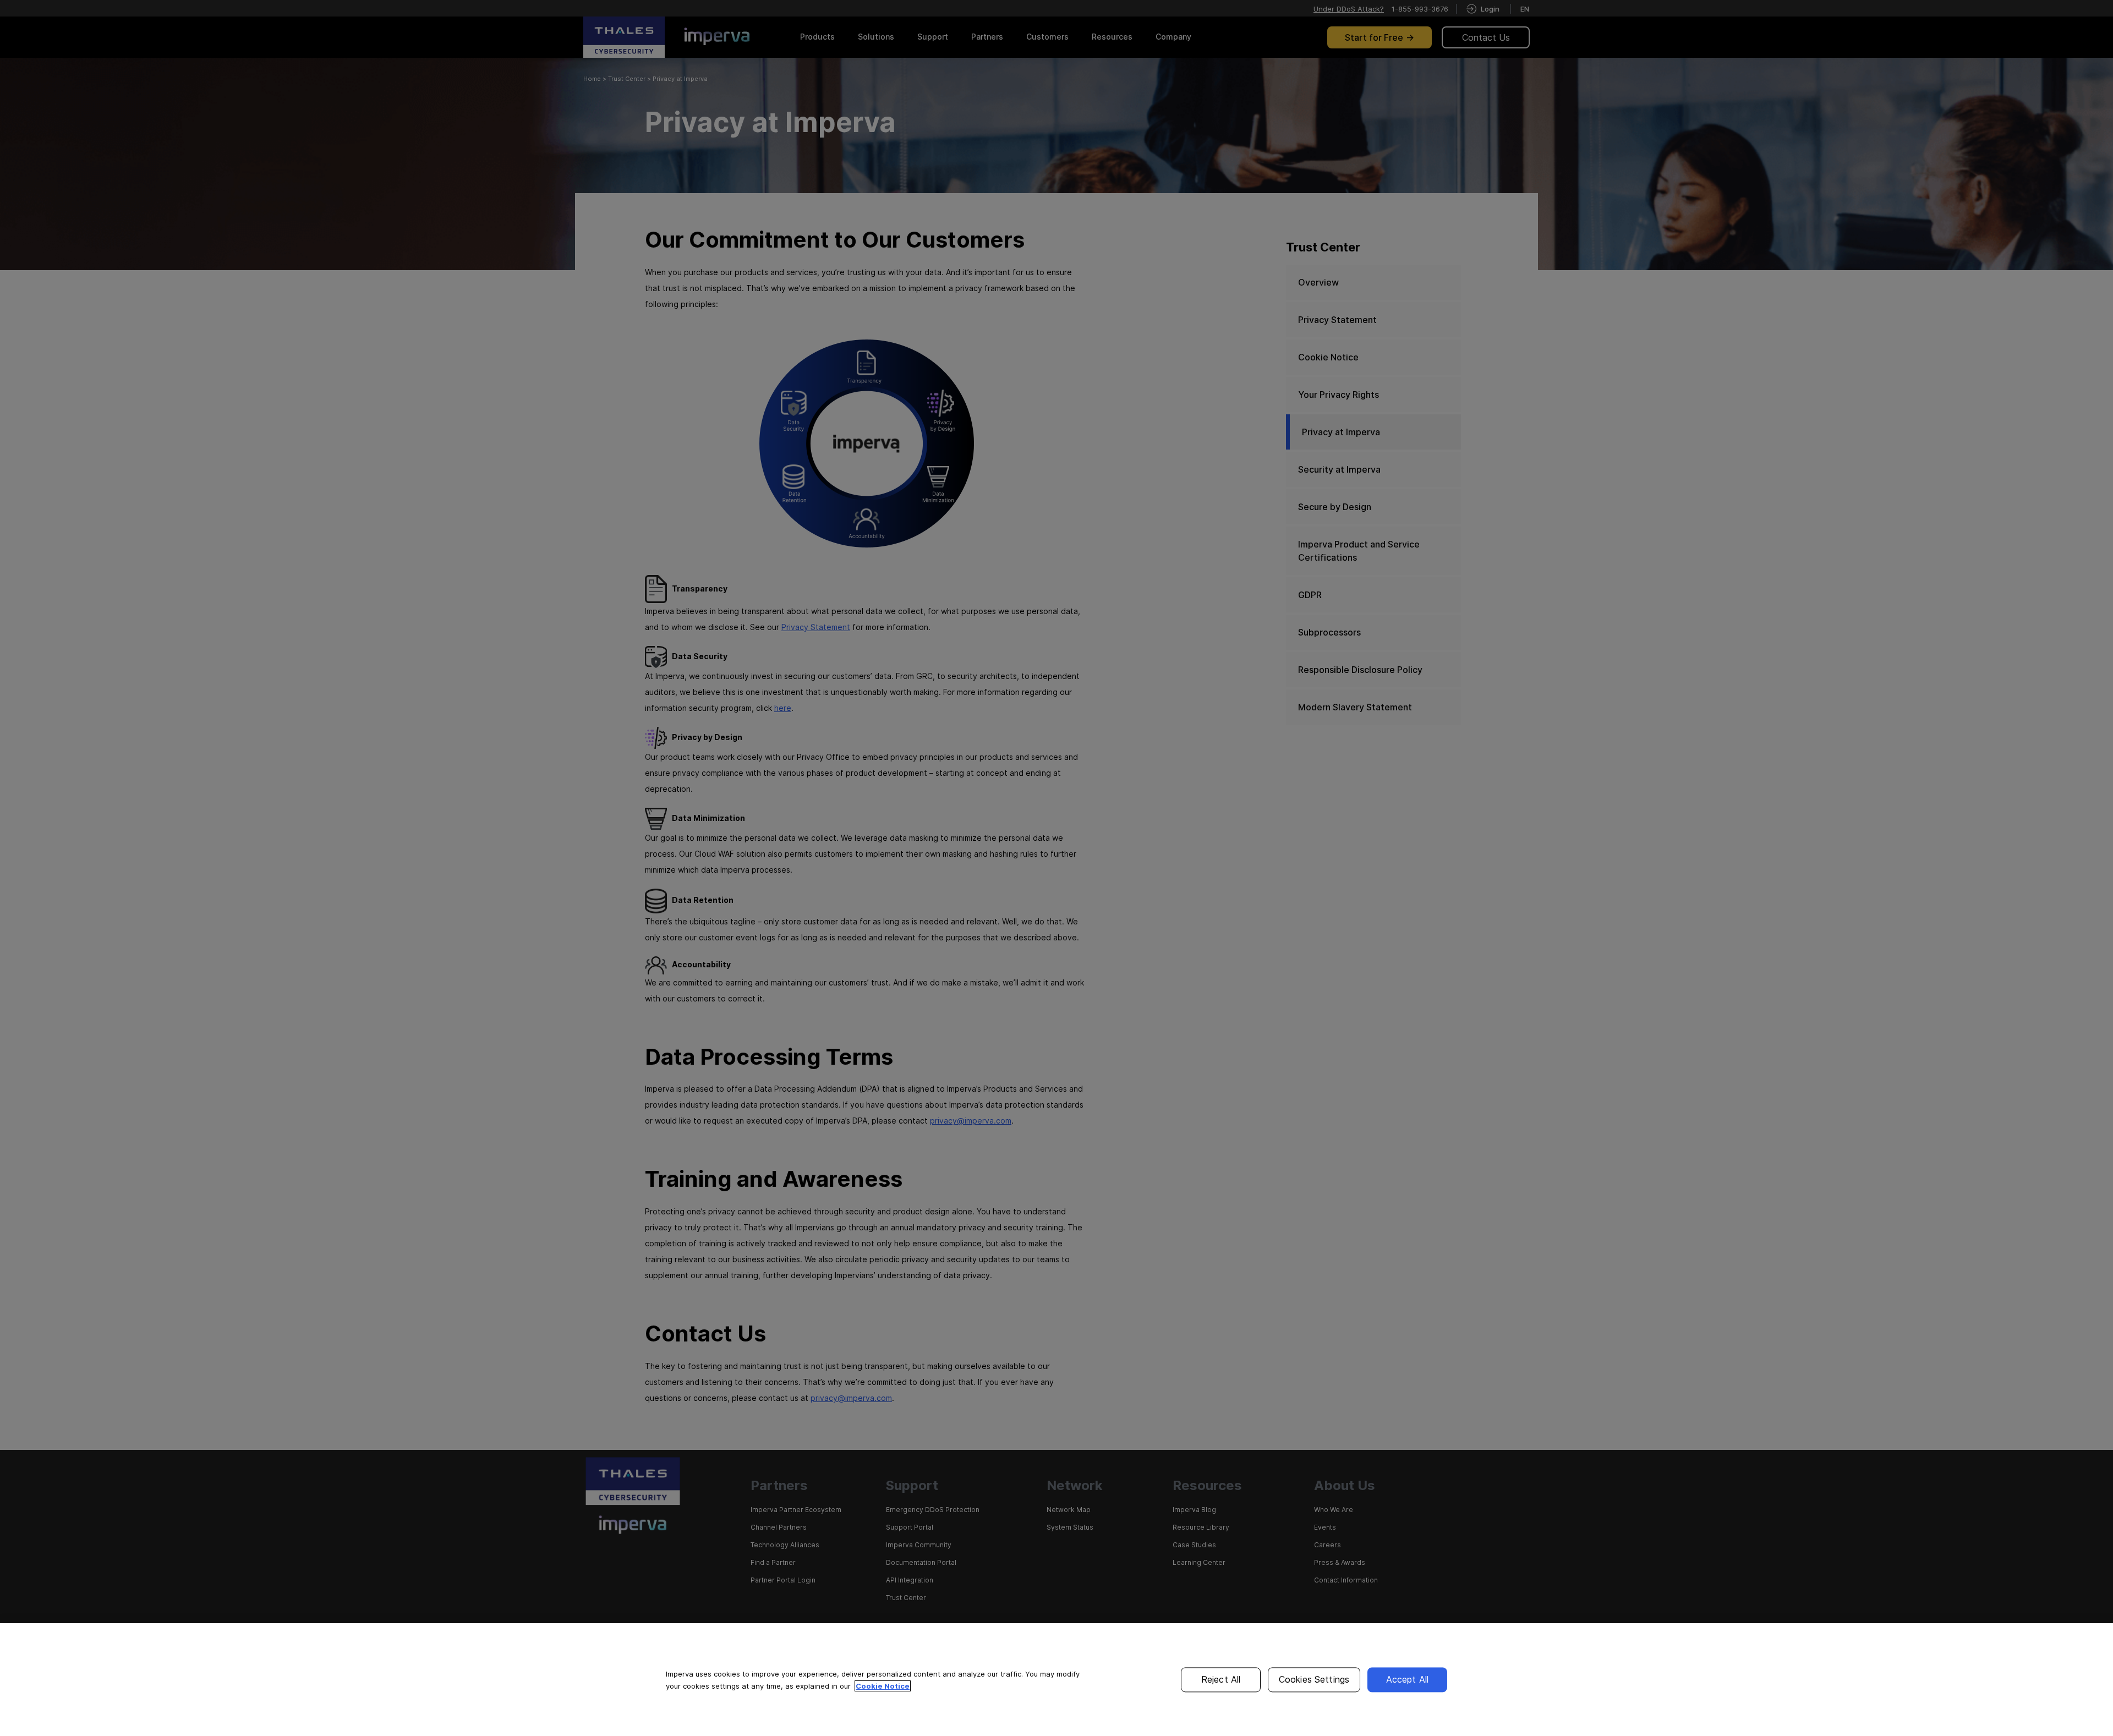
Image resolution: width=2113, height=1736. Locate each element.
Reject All (1221, 1679)
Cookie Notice (883, 1686)
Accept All (1408, 1679)
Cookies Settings (1314, 1679)
